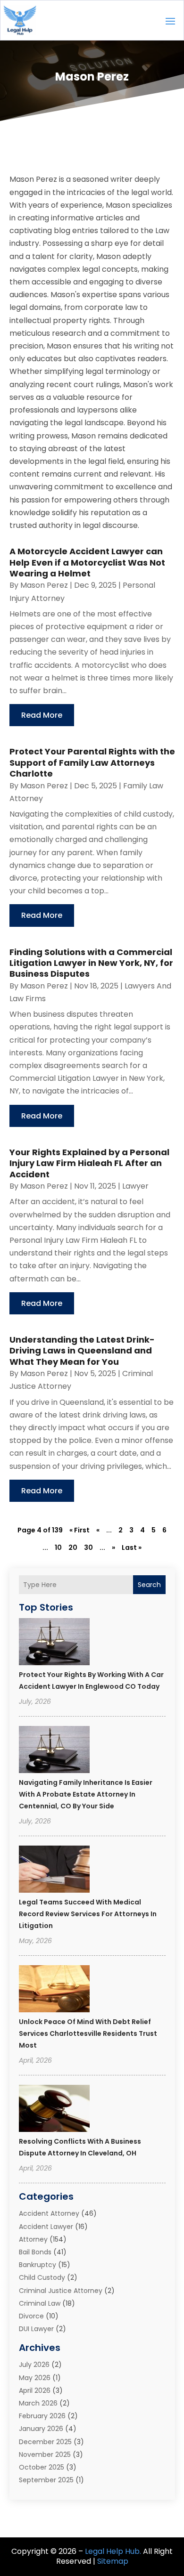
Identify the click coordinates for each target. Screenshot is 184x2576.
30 (88, 1547)
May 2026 (35, 2378)
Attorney (33, 2239)
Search (149, 1585)
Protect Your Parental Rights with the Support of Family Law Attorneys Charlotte (92, 762)
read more (42, 715)
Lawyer (135, 1186)
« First (79, 1530)
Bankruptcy (38, 2265)
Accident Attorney (49, 2213)
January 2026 (41, 2429)
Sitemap (113, 2561)
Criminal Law (40, 2303)
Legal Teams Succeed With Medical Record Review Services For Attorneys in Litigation (88, 1914)
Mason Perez (44, 585)
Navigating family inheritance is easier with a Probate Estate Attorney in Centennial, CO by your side (86, 1794)
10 (58, 1547)
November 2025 (45, 2454)
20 (73, 1547)
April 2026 (35, 2390)
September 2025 (46, 2480)
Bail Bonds (35, 2252)
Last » (132, 1547)
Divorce (31, 2316)
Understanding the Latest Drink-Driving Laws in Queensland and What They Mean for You (82, 1351)
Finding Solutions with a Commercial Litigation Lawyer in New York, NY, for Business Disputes (91, 963)
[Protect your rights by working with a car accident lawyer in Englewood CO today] (54, 1643)
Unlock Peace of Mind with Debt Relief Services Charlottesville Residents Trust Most (88, 2033)
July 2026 (34, 2365)
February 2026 (42, 2416)
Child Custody (42, 2277)
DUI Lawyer (36, 2329)
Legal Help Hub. (113, 2551)
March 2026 (38, 2403)
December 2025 (45, 2442)
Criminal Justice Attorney (61, 2291)
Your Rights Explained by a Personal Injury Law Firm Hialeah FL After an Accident (89, 1163)
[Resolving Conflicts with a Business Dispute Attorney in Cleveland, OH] (54, 2110)
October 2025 (42, 2467)
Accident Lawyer (46, 2227)
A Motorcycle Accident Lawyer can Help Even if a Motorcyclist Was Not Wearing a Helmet (87, 562)
